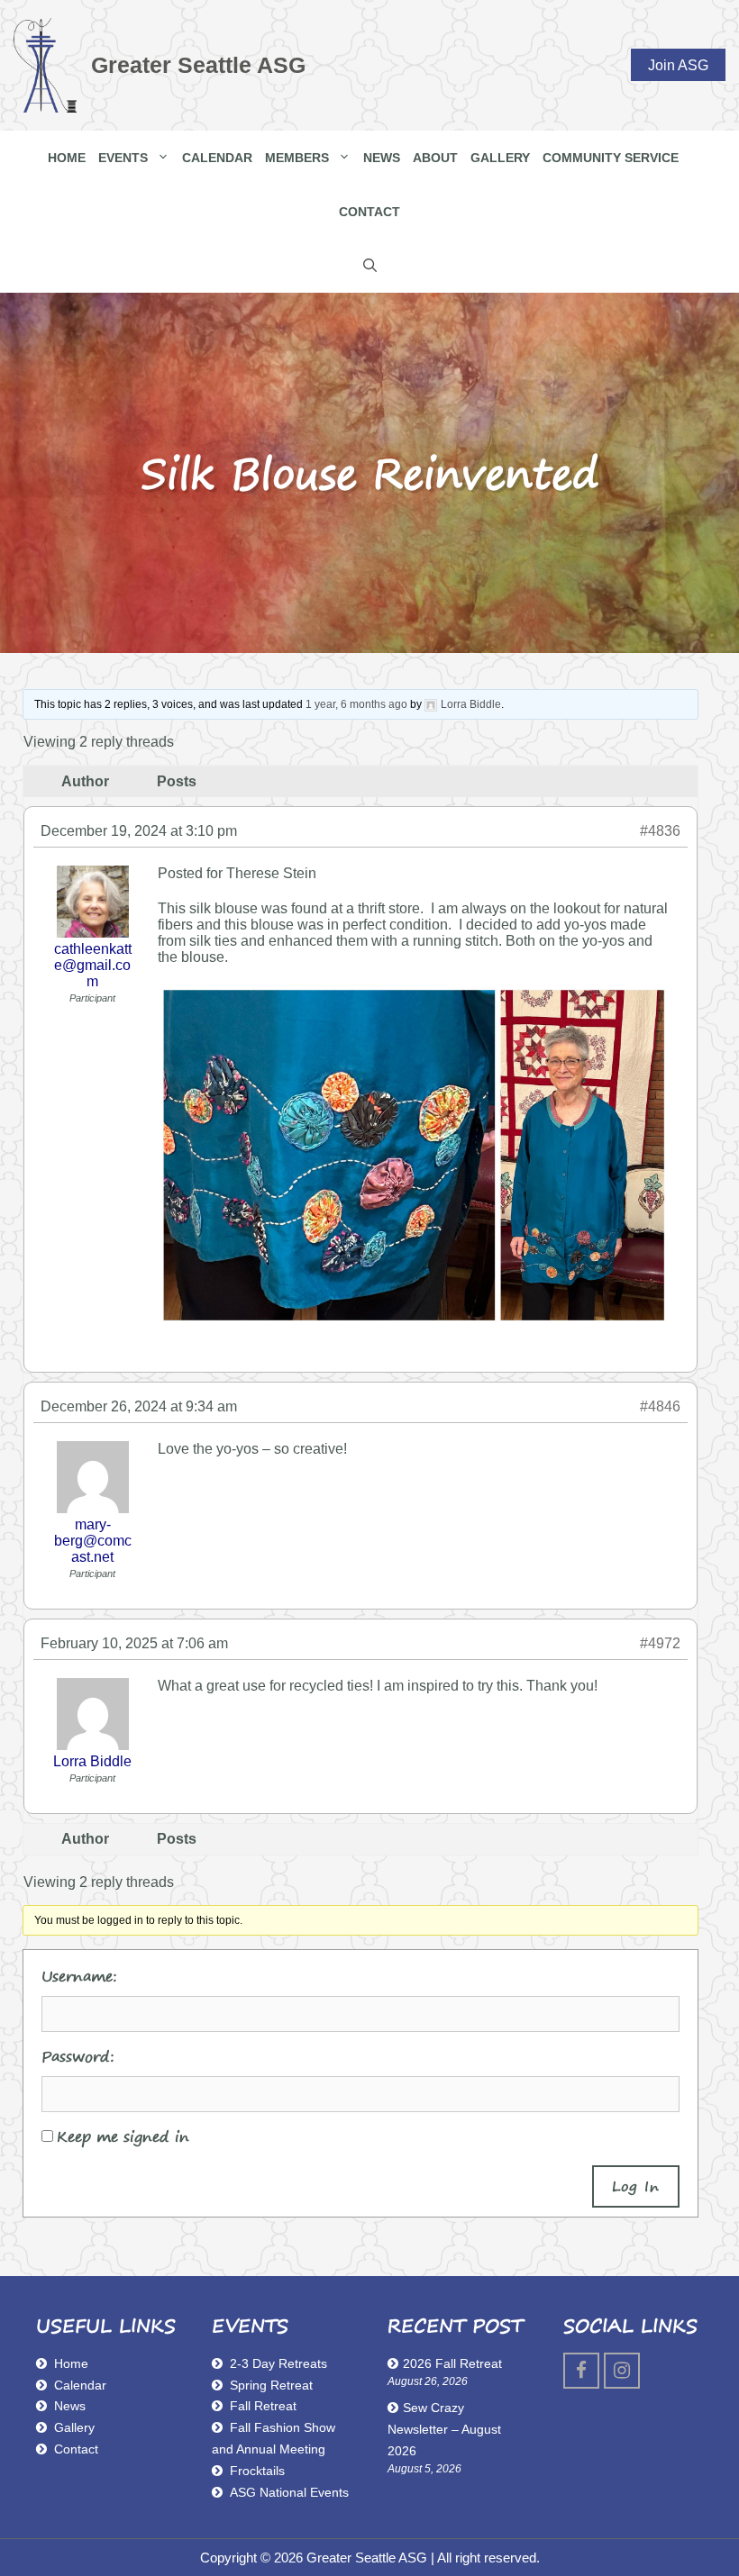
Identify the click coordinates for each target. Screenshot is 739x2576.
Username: (79, 1976)
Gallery (500, 158)
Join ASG (678, 64)
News (382, 158)
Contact (369, 212)
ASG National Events (289, 2492)
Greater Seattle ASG (198, 65)
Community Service (611, 158)
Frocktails (257, 2471)
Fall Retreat (263, 2406)
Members (297, 158)
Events (123, 158)
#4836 (660, 831)
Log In (636, 2186)
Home (67, 158)
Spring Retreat (271, 2385)
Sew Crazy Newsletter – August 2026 (444, 2429)
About (435, 158)
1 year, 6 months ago (356, 704)
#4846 (660, 1406)
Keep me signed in (123, 2136)
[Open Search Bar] (370, 266)
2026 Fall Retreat (452, 2363)
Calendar (217, 158)
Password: (78, 2056)
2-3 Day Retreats (278, 2363)
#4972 (660, 1643)
